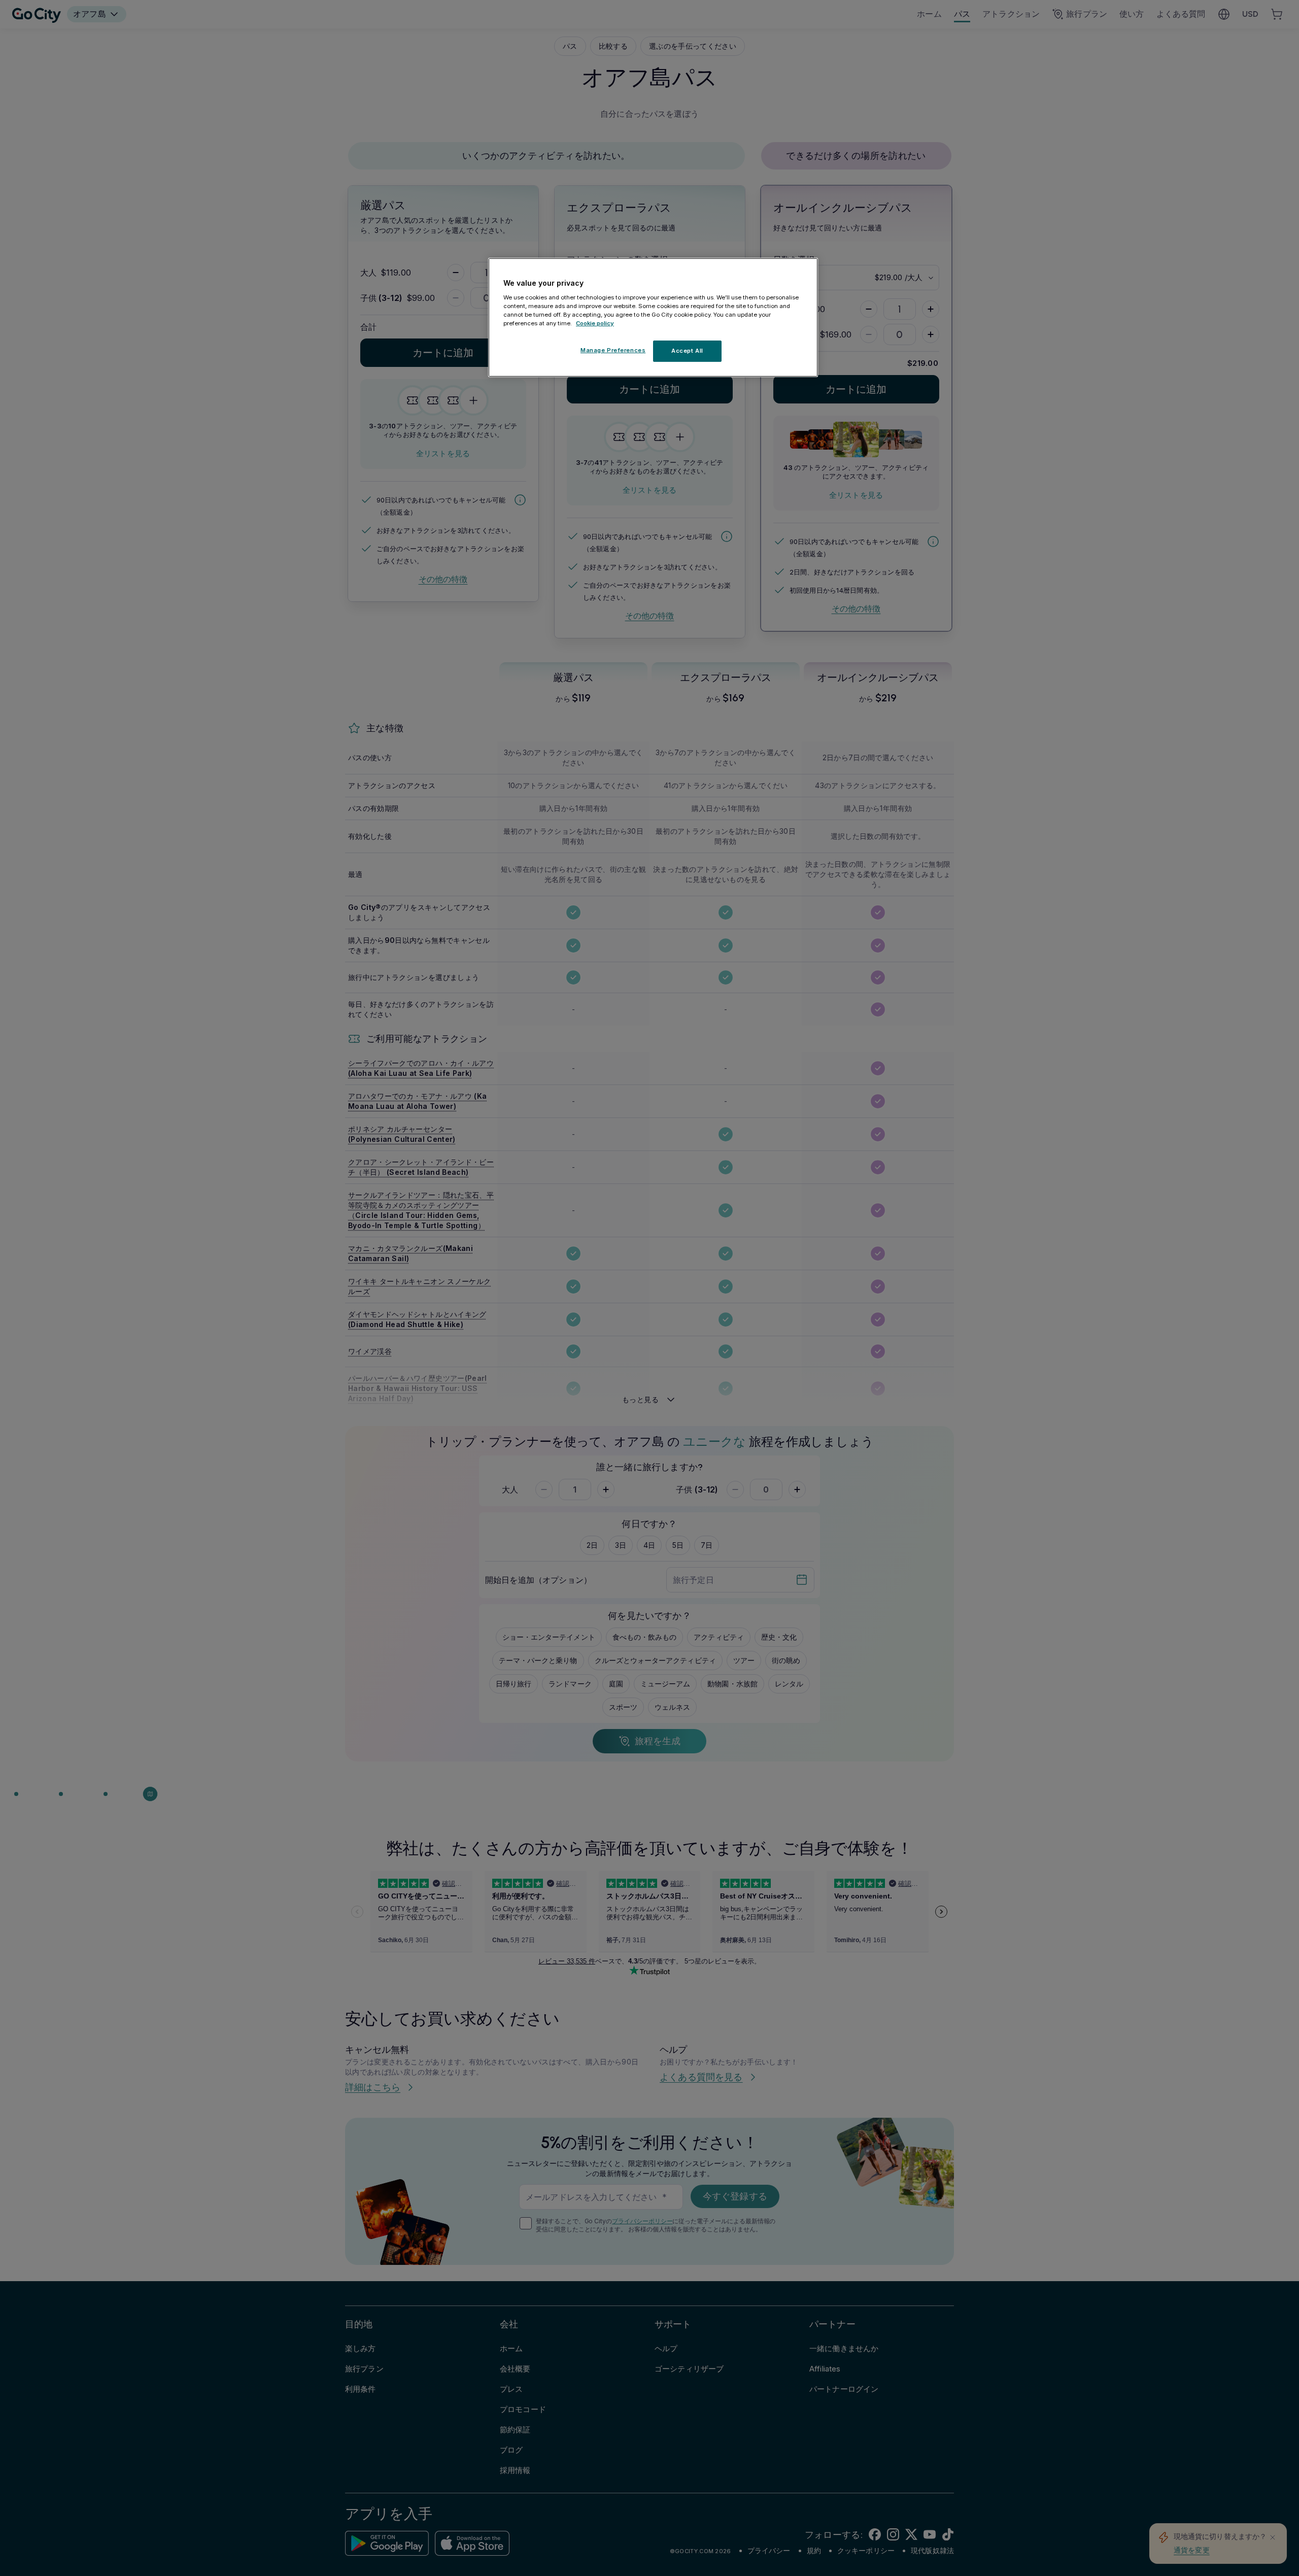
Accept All (687, 350)
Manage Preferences (613, 350)
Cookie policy (595, 323)
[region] (653, 318)
